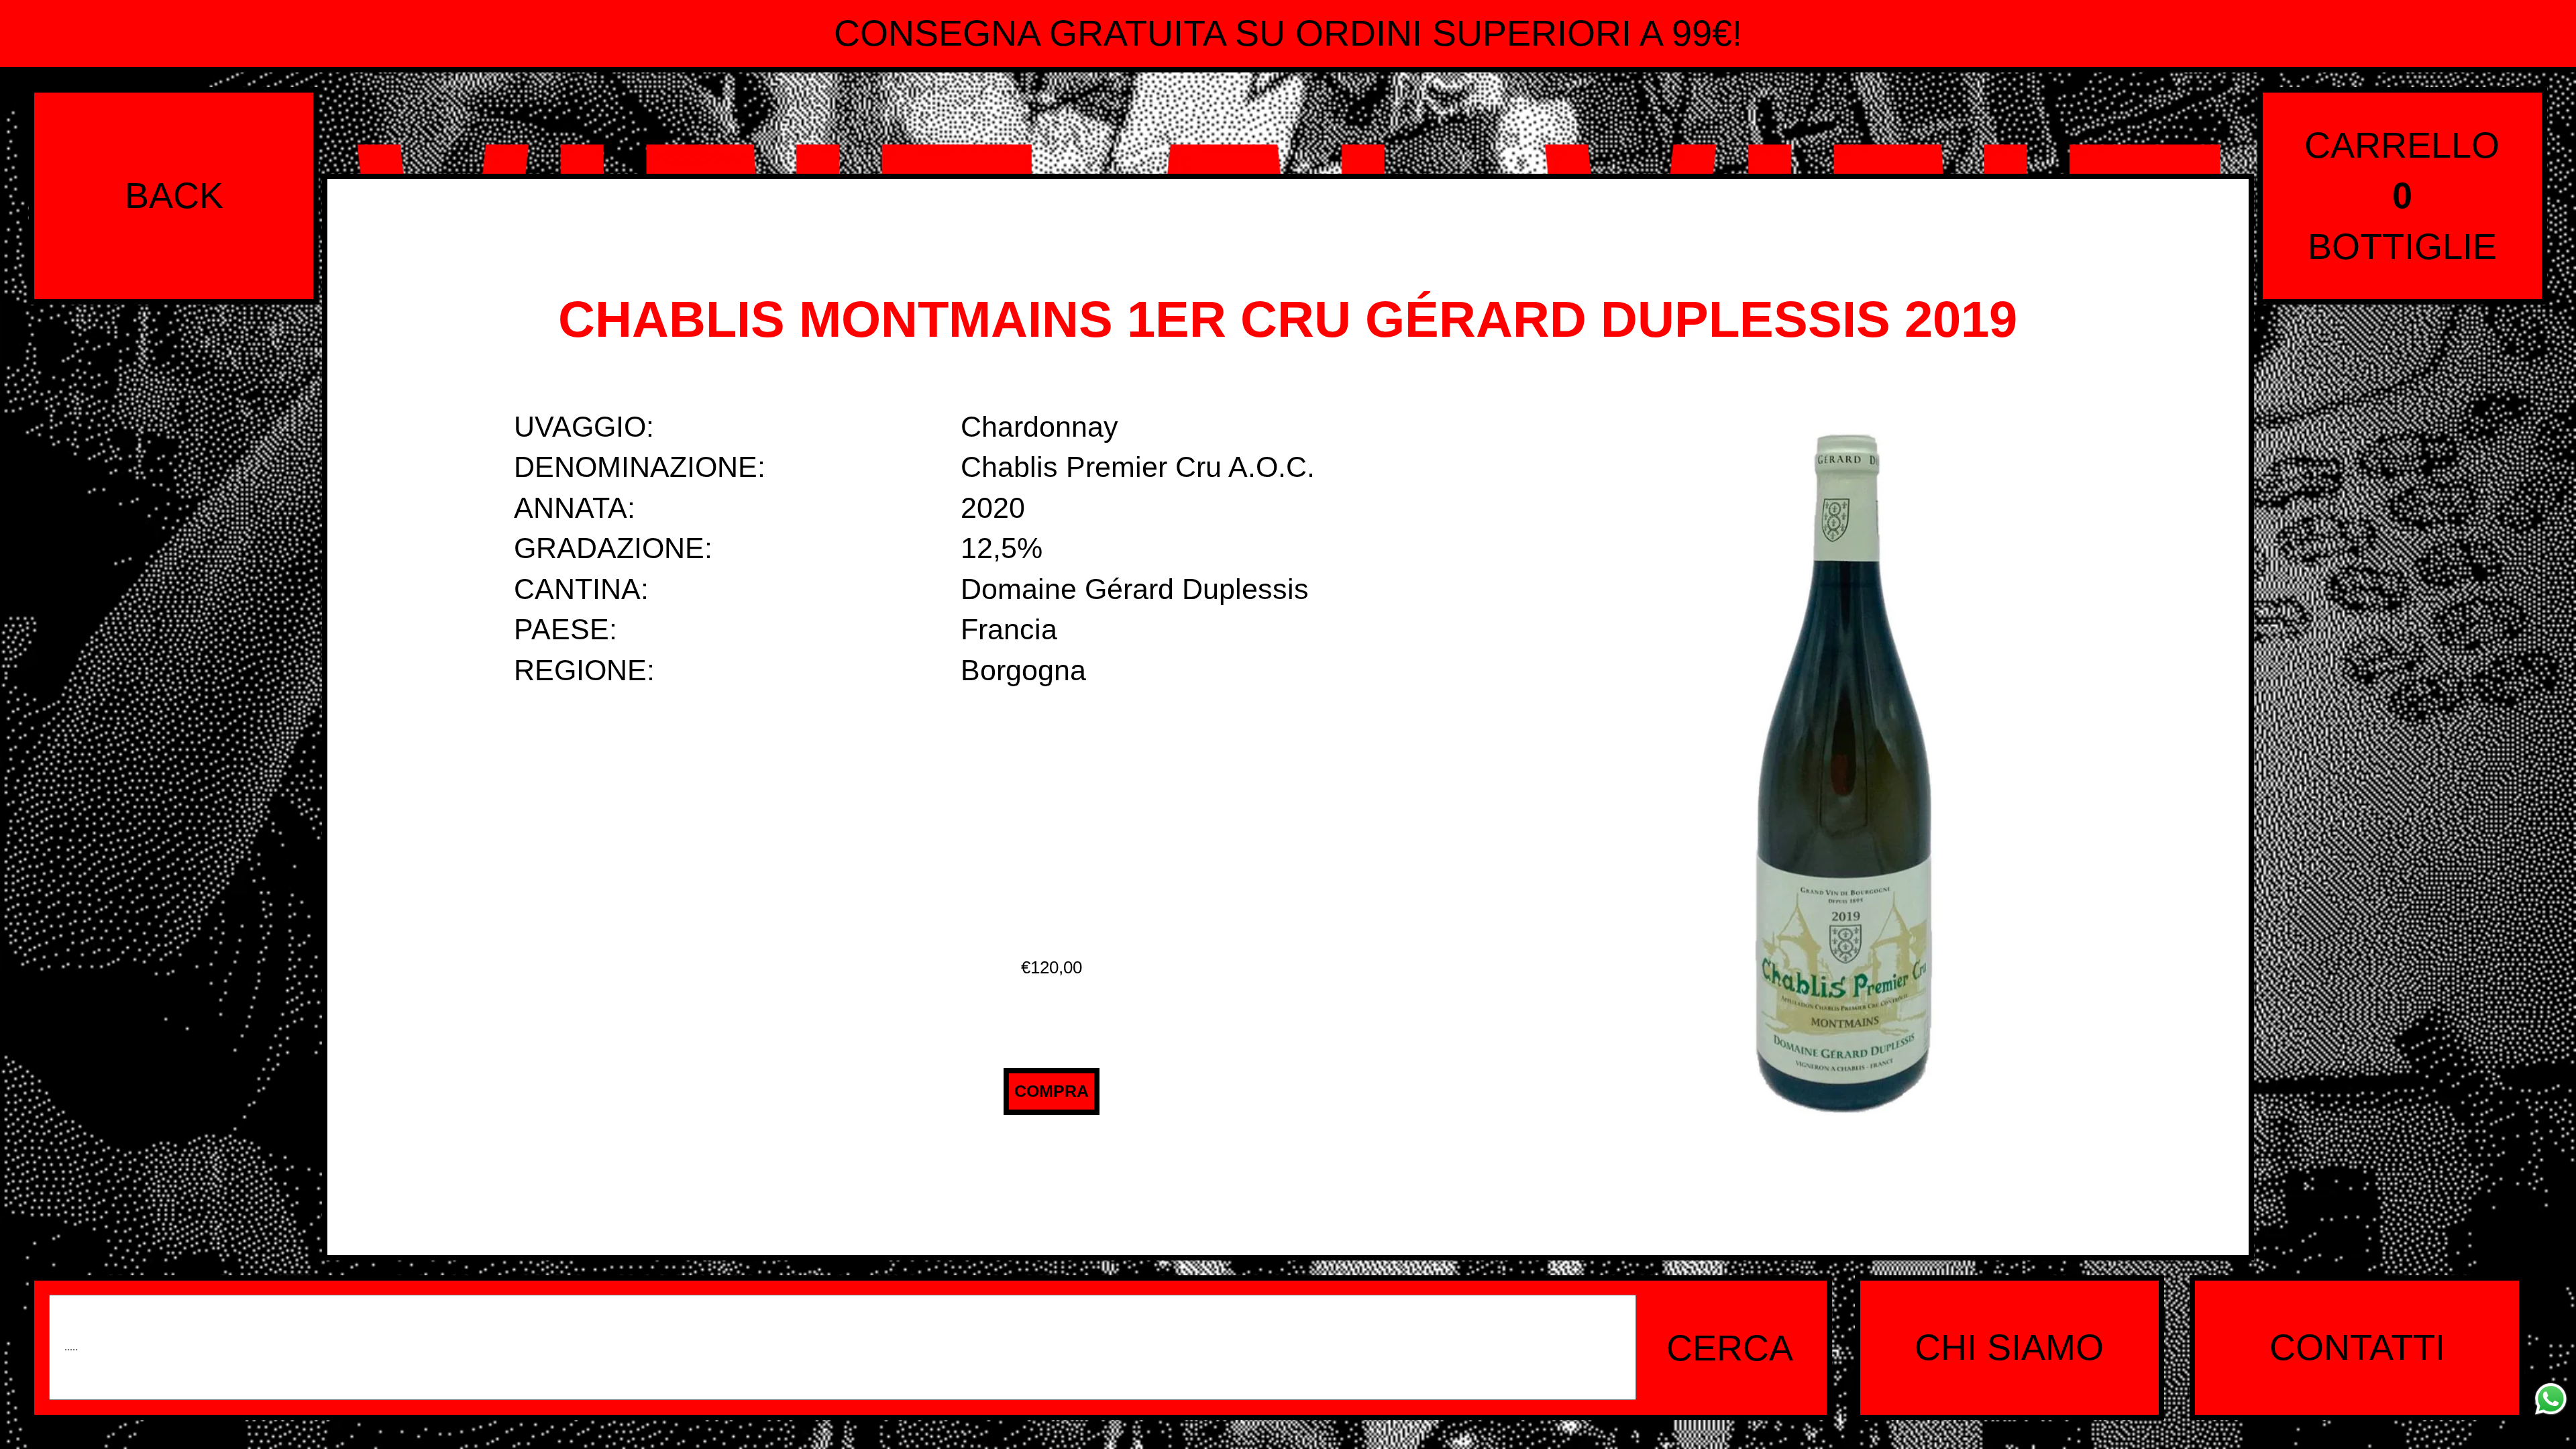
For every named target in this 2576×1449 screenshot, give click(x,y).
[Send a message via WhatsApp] (2551, 1399)
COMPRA (1052, 1091)
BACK (174, 195)
